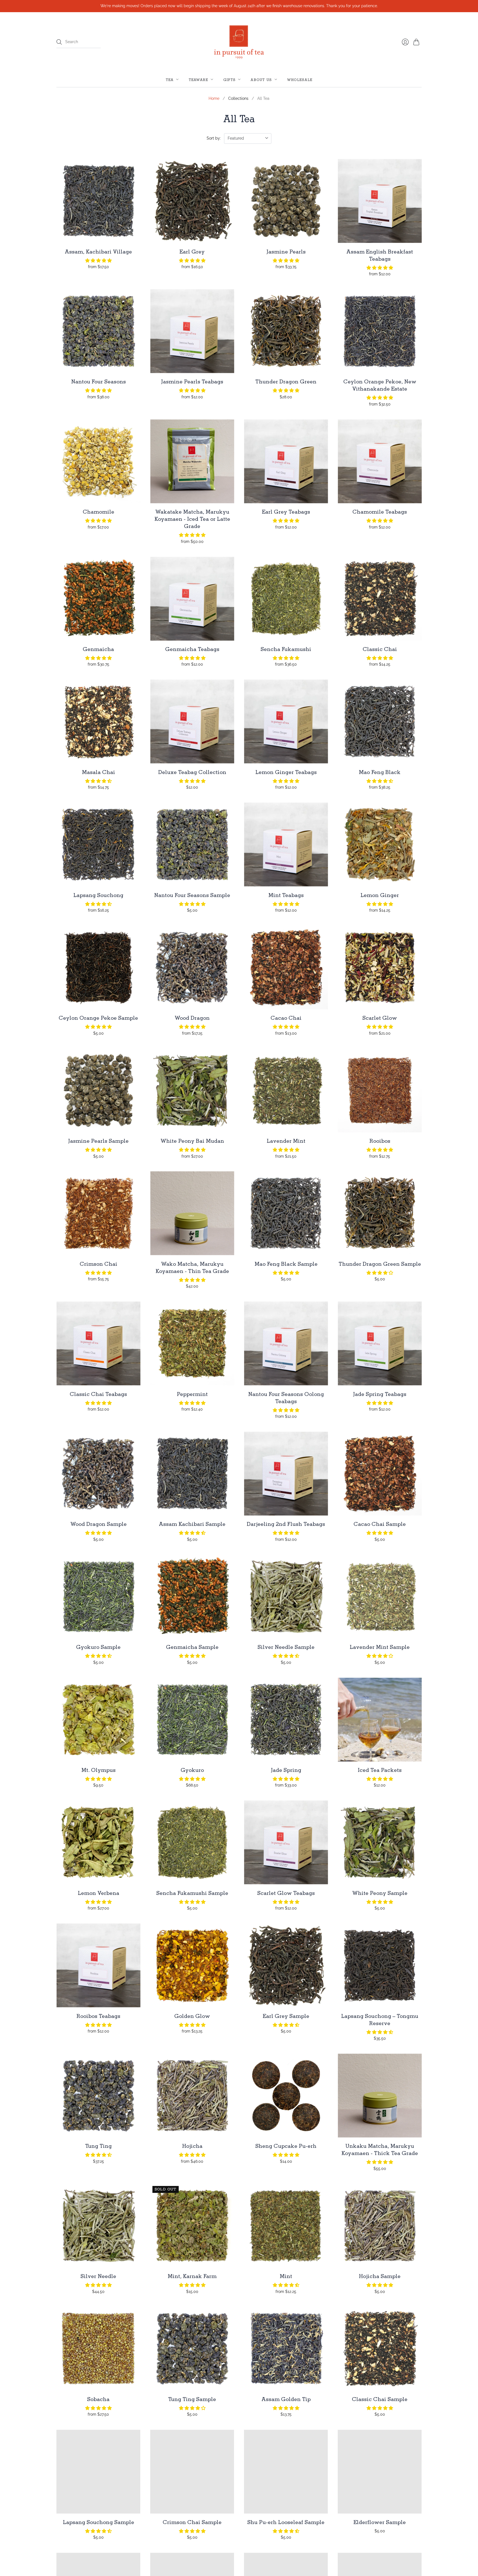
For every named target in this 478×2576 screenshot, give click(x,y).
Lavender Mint (286, 1141)
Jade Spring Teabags (380, 1394)
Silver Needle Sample (286, 1647)
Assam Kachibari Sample (192, 1524)
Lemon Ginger (380, 895)
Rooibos (380, 1141)
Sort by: (214, 138)
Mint (286, 2276)
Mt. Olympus (98, 1770)
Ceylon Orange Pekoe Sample (98, 1018)
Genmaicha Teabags (192, 649)
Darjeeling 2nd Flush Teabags (286, 1524)
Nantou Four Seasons (98, 381)
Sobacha (98, 2399)
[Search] (59, 42)
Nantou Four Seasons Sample (192, 895)
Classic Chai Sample (380, 2399)
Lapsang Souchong (98, 895)
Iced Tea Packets (380, 1770)
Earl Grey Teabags (286, 512)
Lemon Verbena (98, 1893)
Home (214, 98)
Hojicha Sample (380, 2276)
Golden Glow (192, 2016)
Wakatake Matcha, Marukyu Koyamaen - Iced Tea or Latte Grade (192, 519)
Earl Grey (192, 252)
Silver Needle (98, 2276)
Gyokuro (192, 1770)
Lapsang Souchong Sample (98, 2522)
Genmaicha (98, 649)
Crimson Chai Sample (192, 2522)
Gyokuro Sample (98, 1647)
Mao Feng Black (380, 772)
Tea (170, 79)
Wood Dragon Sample (98, 1524)
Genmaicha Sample (192, 1647)
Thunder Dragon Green (286, 381)
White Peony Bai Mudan (192, 1141)
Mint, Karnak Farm (192, 2276)
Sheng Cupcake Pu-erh (286, 2146)
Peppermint (192, 1394)
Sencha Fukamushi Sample (192, 1893)
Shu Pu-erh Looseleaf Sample (286, 2522)
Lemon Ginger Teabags (286, 772)
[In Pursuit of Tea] (239, 42)
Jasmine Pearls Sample (98, 1141)
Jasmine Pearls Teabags (192, 381)
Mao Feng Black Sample (286, 1264)
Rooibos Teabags (98, 2016)
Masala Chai (98, 772)
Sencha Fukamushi (286, 649)
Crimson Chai (98, 1264)
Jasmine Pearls (286, 252)
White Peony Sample (380, 1893)
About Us (261, 79)
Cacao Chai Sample (380, 1524)
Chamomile (98, 512)
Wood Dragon (192, 1018)
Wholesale (300, 79)
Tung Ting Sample (192, 2399)
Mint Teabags (286, 895)
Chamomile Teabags (380, 512)
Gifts (230, 79)
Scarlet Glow (380, 1018)
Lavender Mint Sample (380, 1647)
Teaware (198, 79)
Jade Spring (286, 1770)
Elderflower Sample (380, 2522)
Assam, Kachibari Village (98, 252)
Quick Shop (98, 235)
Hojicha (192, 2146)
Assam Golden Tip (286, 2399)
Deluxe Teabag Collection (192, 772)
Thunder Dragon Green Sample (380, 1264)
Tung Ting (98, 2146)
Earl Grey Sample (286, 2016)
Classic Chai (380, 649)
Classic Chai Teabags (98, 1394)
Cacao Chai (286, 1018)
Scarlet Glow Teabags (286, 1893)
